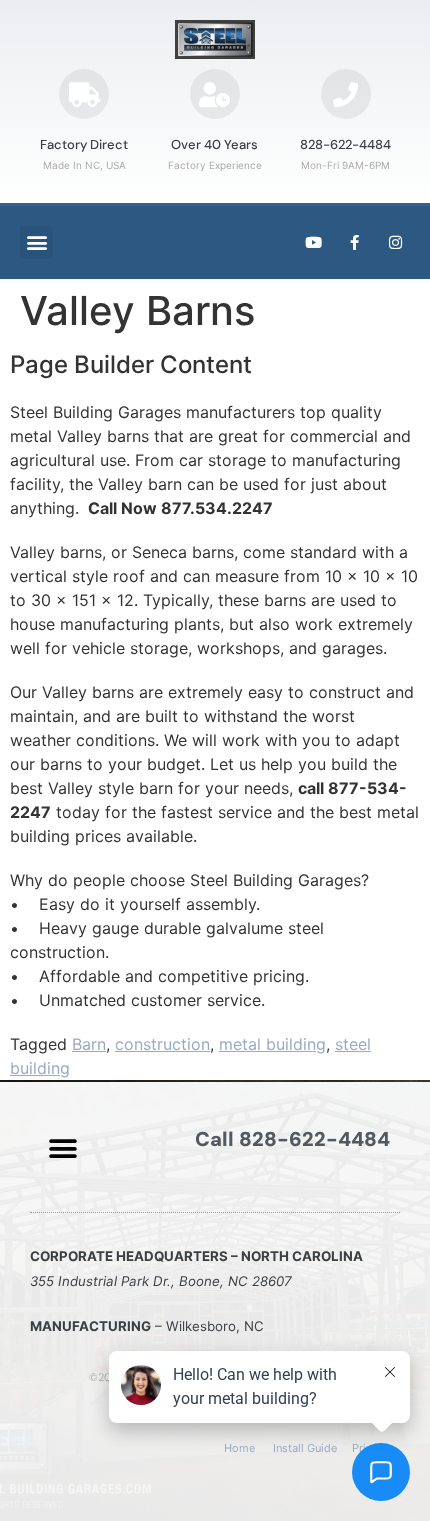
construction (162, 1044)
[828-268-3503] (346, 94)
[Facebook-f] (354, 242)
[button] (36, 242)
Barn (89, 1044)
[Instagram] (395, 242)
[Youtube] (313, 242)
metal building (272, 1044)
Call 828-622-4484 (292, 1139)
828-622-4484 (345, 144)
